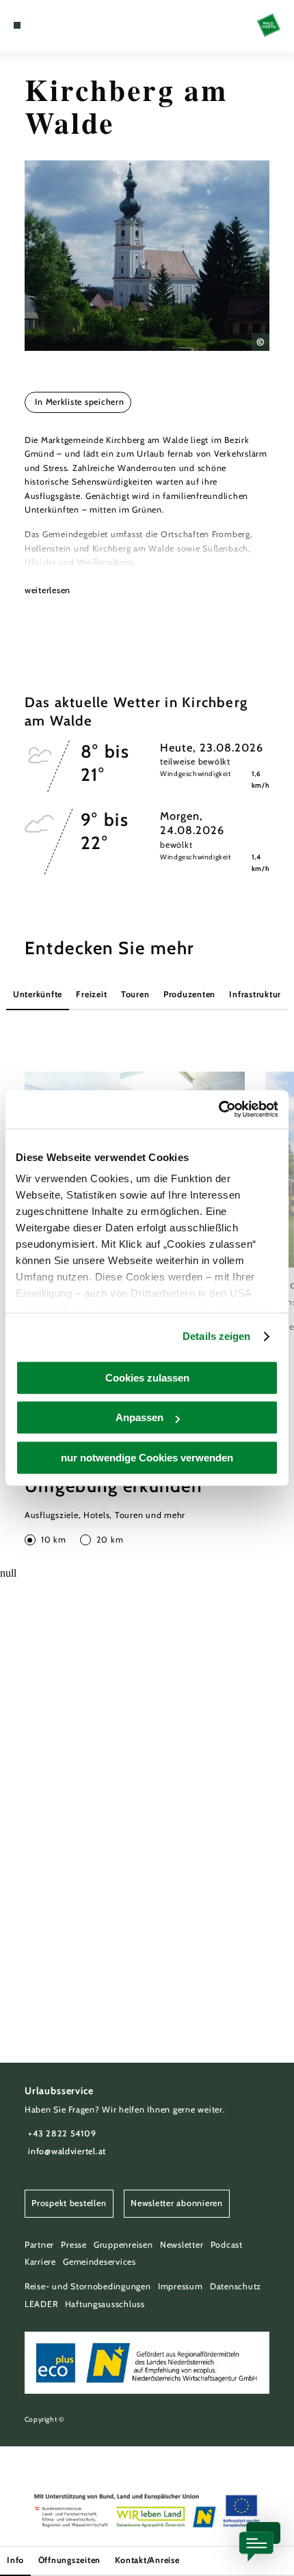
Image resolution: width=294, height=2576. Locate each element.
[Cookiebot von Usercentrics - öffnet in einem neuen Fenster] (218, 1109)
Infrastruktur (255, 994)
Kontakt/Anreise (147, 2560)
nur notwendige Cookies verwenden (147, 1458)
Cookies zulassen (147, 1378)
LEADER (41, 2304)
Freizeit (91, 994)
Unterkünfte (38, 994)
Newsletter (182, 2245)
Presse (73, 2245)
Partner (39, 2245)
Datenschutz (236, 2286)
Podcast (227, 2245)
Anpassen (139, 1417)
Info (15, 2560)
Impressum (181, 2286)
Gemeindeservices (99, 2262)
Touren (135, 994)
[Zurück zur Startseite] (269, 25)
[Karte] (38, 25)
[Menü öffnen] (17, 25)
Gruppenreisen (123, 2245)
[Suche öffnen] (59, 25)
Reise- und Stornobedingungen (88, 2286)
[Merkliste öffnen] (49, 25)
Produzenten (189, 994)
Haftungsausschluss (105, 2304)
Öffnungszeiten (69, 2560)
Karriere (40, 2262)
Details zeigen (216, 1336)
